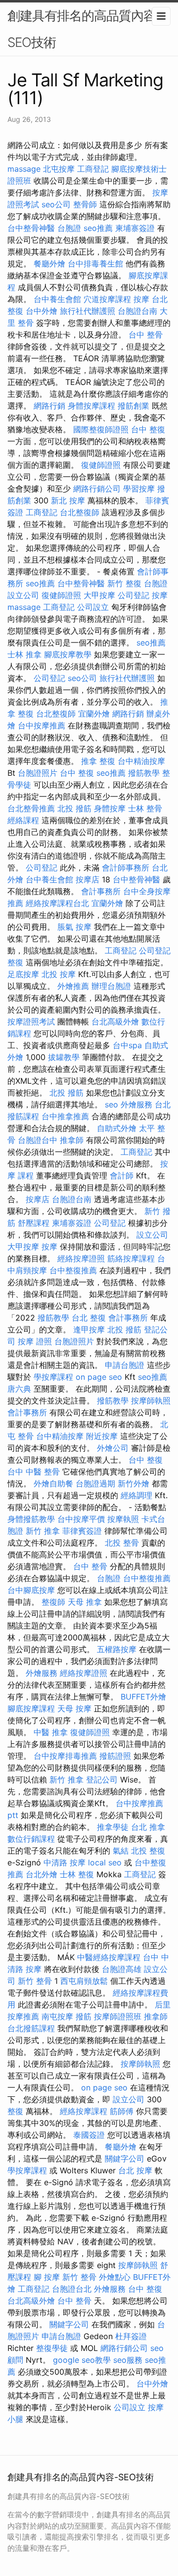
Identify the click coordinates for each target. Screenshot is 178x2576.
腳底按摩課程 (31, 1708)
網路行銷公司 (97, 489)
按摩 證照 (35, 1341)
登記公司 (102, 1780)
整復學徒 (52, 2348)
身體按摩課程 (91, 406)
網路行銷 (49, 406)
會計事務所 (101, 891)
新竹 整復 (124, 583)
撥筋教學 (144, 773)
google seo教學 (82, 2360)
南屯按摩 (57, 2016)
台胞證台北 (72, 2289)
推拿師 (72, 1140)
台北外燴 (42, 1874)
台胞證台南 (137, 311)
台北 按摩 (135, 2170)
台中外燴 (42, 311)
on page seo (99, 1377)
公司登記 (133, 595)
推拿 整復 (98, 761)
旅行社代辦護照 (88, 311)
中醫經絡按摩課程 (109, 1957)
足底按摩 (23, 974)
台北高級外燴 (115, 1022)
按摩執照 (123, 1519)
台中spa (127, 1045)
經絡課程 (23, 820)
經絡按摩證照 (81, 1258)
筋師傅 (122, 2111)
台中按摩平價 (81, 1519)
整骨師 (85, 204)
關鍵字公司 (125, 2159)
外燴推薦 (73, 986)
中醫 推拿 (51, 1732)
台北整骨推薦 (31, 808)
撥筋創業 (133, 406)
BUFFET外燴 (143, 1697)
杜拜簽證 (131, 2336)
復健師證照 (101, 465)
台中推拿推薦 (65, 1116)
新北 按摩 (68, 500)
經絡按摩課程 (84, 2111)
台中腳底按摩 (31, 1590)
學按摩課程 (53, 1377)
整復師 (53, 1602)
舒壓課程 (34, 1223)
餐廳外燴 (49, 264)
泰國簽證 (89, 2135)
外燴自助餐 (53, 1483)
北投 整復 (148, 1851)
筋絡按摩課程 (131, 1258)
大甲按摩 (99, 595)
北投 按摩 (59, 974)
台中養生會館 (57, 299)
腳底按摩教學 (68, 654)
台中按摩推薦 (42, 725)
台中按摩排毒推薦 (65, 1756)
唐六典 (19, 1389)
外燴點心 (115, 2277)
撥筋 (84, 2016)
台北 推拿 (148, 1827)
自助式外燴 (117, 1128)
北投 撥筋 (74, 808)
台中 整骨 (146, 335)
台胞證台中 (38, 1140)
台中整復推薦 (73, 1270)
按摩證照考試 (31, 1022)
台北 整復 (89, 1318)
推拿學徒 (113, 1827)
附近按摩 (102, 1436)
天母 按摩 (74, 1708)
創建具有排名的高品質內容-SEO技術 (84, 29)
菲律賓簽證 (82, 1531)
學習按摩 (139, 489)
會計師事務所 (126, 868)
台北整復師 (80, 512)
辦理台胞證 (111, 986)
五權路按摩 (117, 1649)
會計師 (122, 1175)
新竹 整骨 (35, 1981)
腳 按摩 (47, 2277)
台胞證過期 (95, 1483)
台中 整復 (148, 429)
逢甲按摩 (89, 1329)
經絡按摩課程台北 (57, 903)
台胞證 (69, 228)
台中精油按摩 (141, 761)
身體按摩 (110, 808)
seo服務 (128, 2360)
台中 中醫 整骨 (34, 1472)
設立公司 (23, 595)
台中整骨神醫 (31, 228)
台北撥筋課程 (31, 2028)
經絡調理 (136, 1495)
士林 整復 (77, 1874)
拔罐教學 (64, 1057)
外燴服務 (136, 1104)
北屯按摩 (59, 169)
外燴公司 (113, 1448)
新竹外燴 (133, 1483)
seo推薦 (98, 228)
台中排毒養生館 (95, 264)
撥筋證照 (115, 1756)
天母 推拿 (85, 1602)
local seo (105, 1862)
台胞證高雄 (122, 1969)
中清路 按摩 (65, 1862)
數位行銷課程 (31, 1839)
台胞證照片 (38, 773)
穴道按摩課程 (107, 299)
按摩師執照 (151, 1401)
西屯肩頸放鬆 (84, 1981)
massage (24, 169)
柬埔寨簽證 (135, 228)
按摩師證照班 (118, 2016)
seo (111, 1104)
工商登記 (93, 169)
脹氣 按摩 (74, 927)
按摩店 (88, 879)
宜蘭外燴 (94, 714)
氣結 (121, 1851)
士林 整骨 (145, 808)
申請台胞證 (125, 1365)
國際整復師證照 (101, 429)
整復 (15, 962)
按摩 (141, 299)
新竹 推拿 (43, 1531)
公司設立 (93, 607)
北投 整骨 (122, 1543)
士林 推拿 (24, 654)
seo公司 (56, 204)
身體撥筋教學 (31, 1519)
